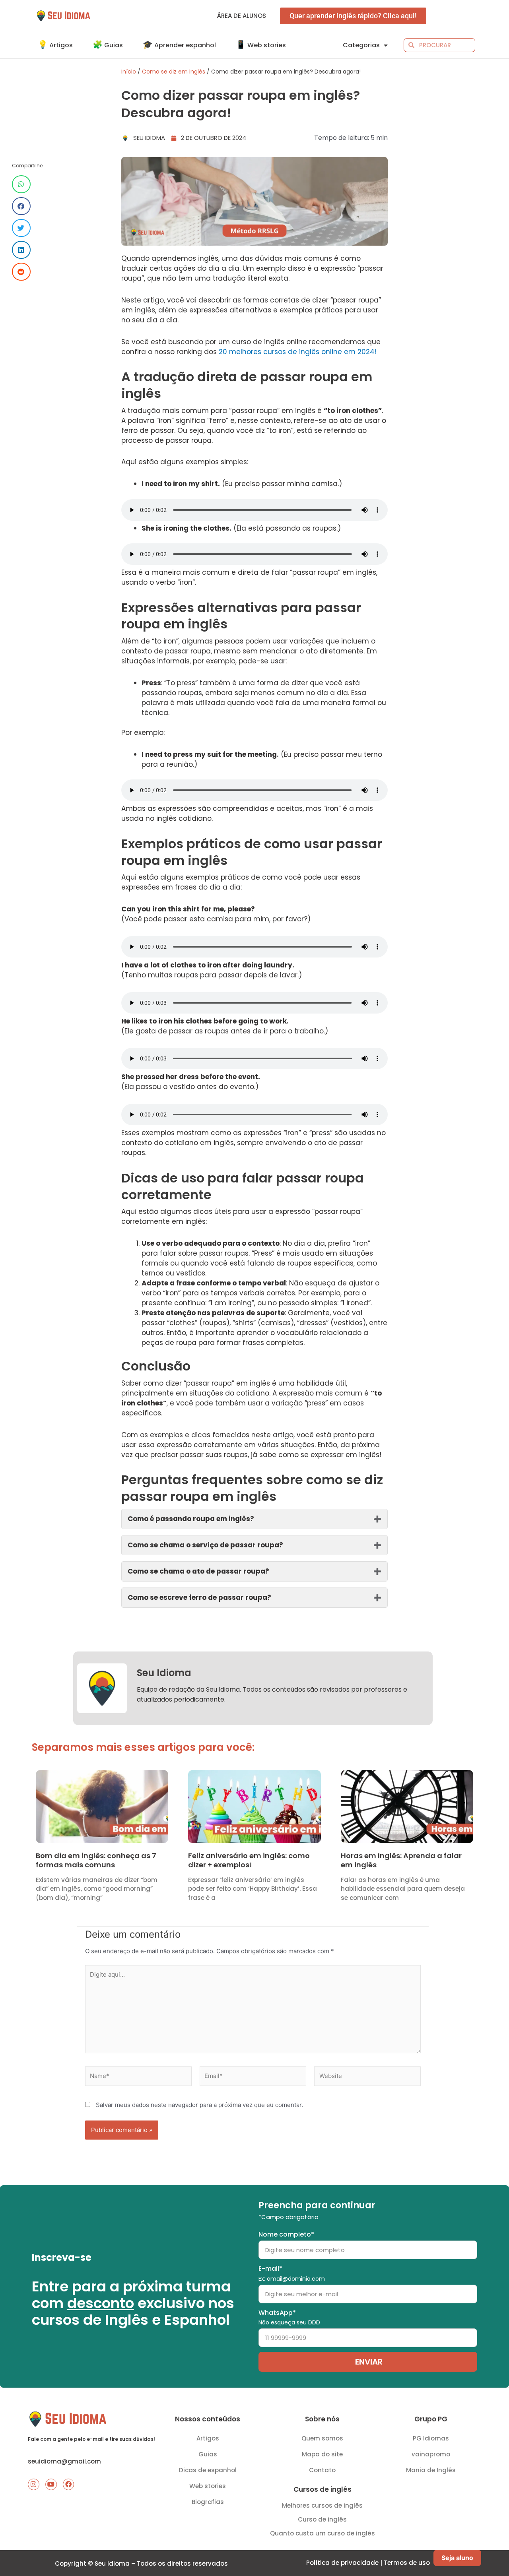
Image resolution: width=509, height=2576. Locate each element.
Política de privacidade (342, 2563)
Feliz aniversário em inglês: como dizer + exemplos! (249, 1860)
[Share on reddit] (21, 272)
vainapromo (431, 2454)
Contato (322, 2470)
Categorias (361, 45)
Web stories (208, 2486)
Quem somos (322, 2438)
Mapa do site (322, 2454)
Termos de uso (407, 2563)
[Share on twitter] (21, 228)
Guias (208, 2454)
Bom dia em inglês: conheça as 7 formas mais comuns (96, 1860)
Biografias (208, 2502)
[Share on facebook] (21, 206)
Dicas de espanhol (208, 2470)
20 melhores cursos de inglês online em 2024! (298, 352)
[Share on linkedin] (21, 250)
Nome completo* (286, 2234)
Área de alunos (242, 16)
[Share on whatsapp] (21, 184)
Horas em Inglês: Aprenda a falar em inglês (401, 1860)
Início (129, 72)
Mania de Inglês (431, 2470)
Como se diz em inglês (174, 72)
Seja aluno (457, 2558)
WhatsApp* (289, 2317)
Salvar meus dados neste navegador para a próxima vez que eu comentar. (199, 2105)
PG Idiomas (431, 2438)
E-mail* (292, 2273)
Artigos (208, 2438)
